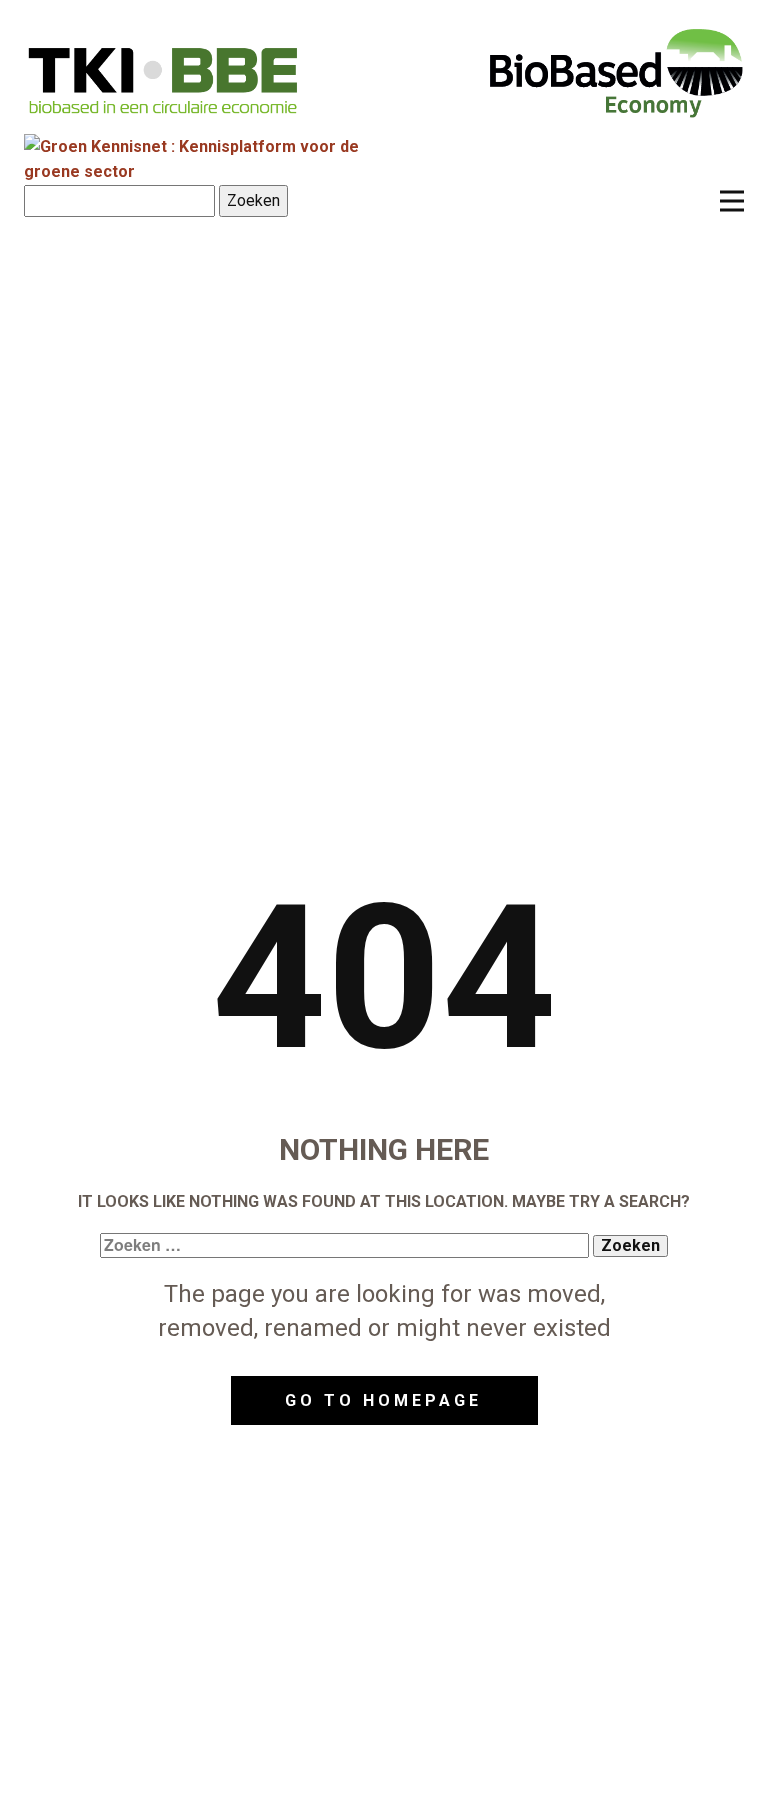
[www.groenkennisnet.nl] (213, 171)
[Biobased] (616, 71)
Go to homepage (383, 1400)
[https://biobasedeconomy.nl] (164, 80)
